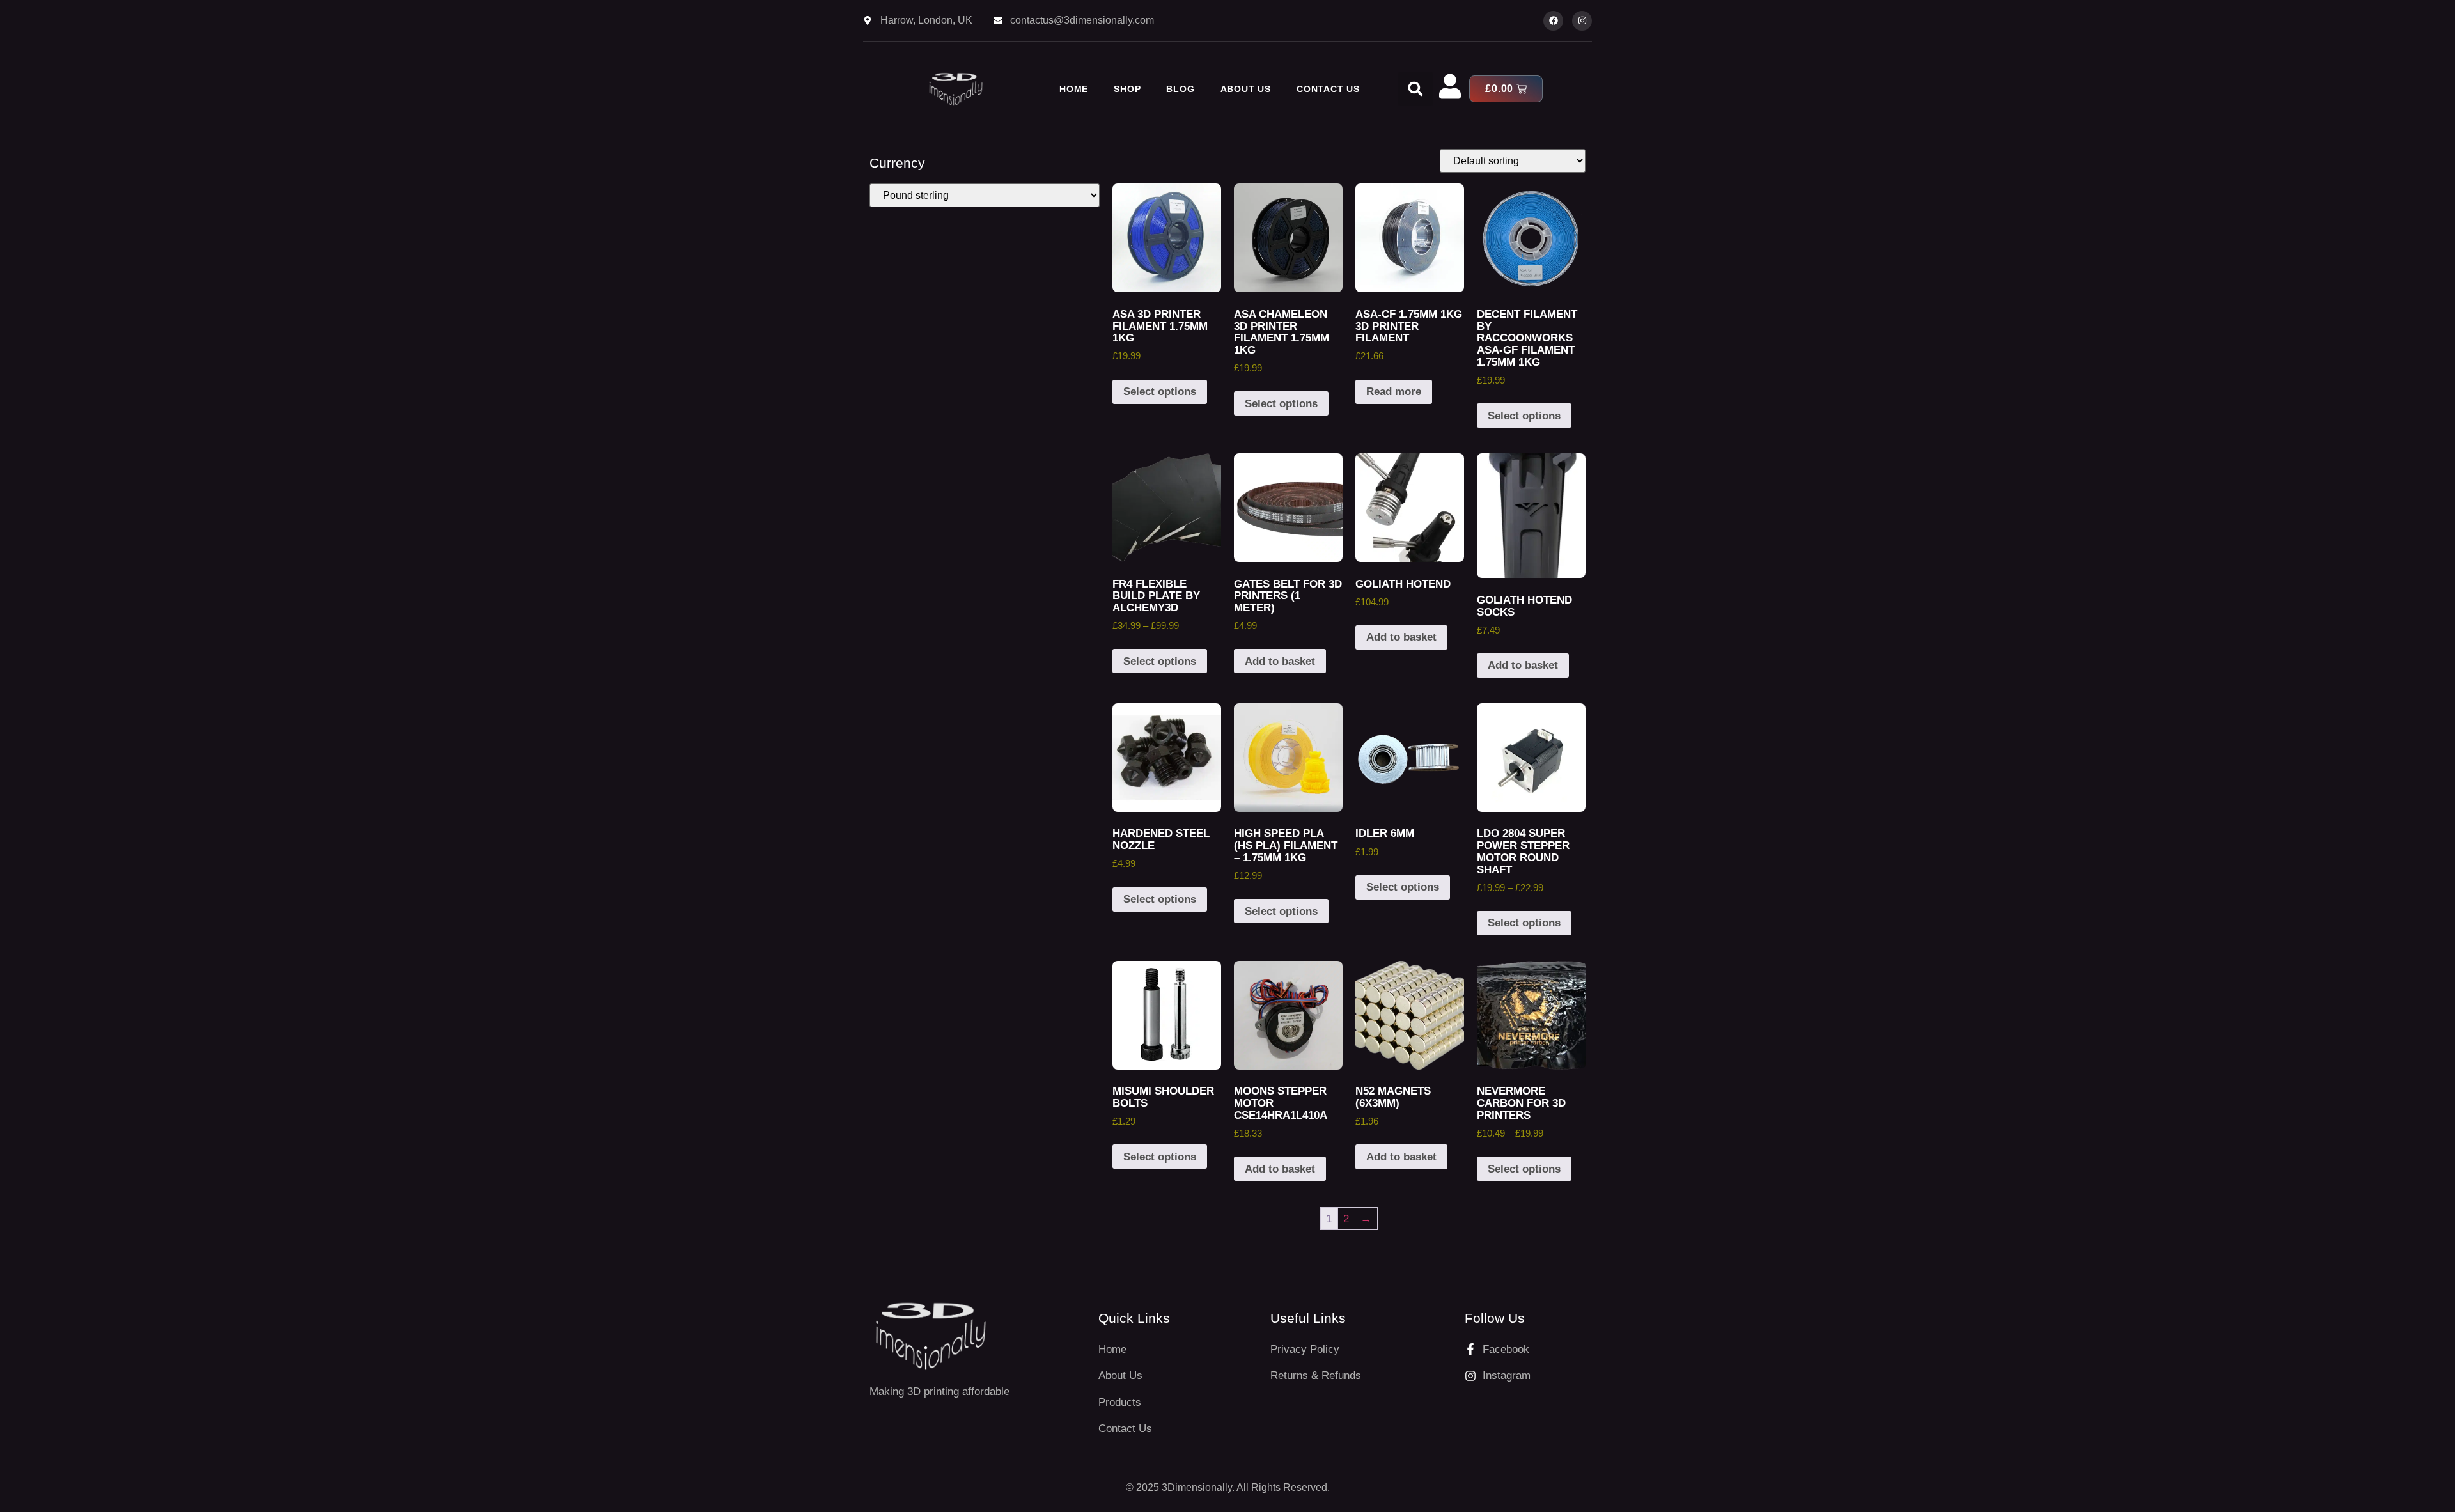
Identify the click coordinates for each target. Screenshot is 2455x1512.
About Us (1246, 89)
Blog (1180, 89)
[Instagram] (1582, 21)
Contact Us (1328, 89)
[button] (1415, 89)
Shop (1127, 89)
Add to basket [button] (1280, 661)
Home (1074, 89)
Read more (1394, 392)
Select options (1160, 392)
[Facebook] (1553, 21)
